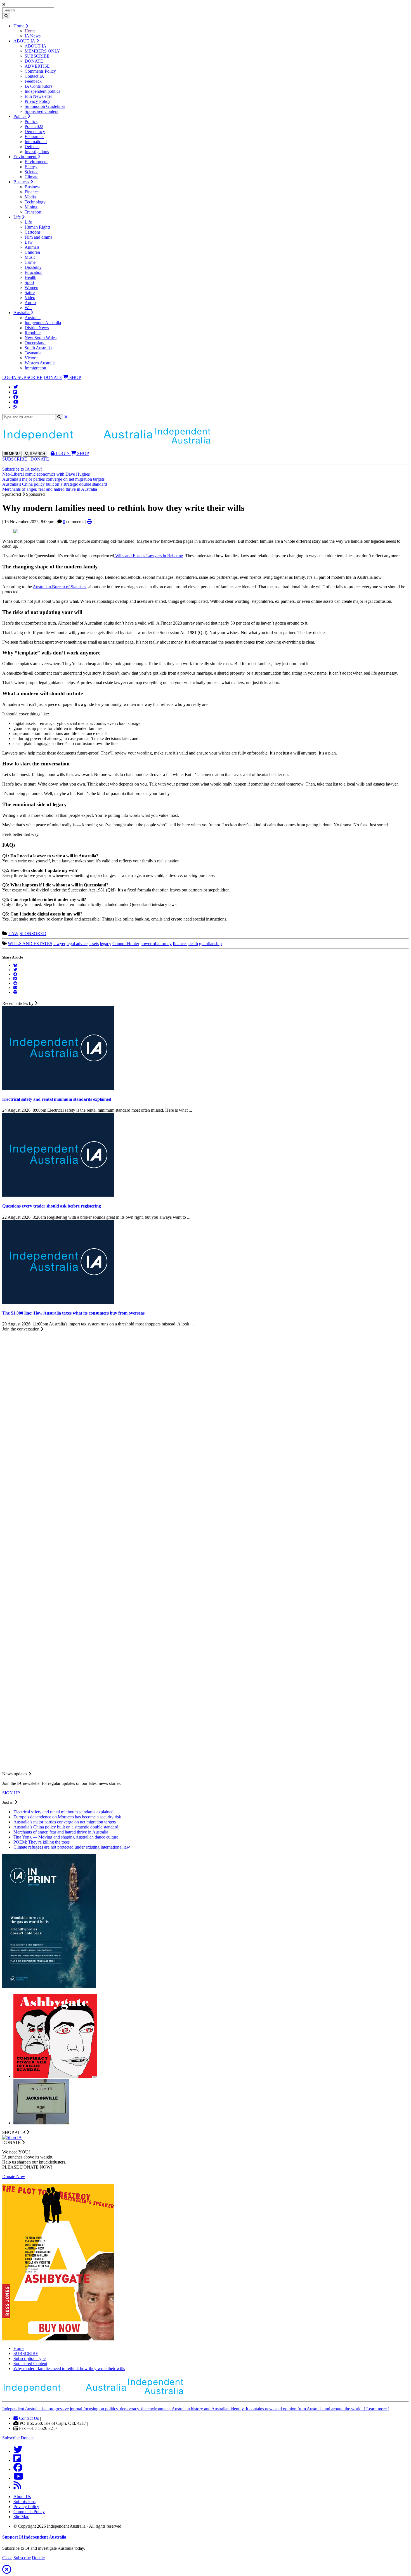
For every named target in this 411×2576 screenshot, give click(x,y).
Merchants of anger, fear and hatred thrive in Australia (50, 489)
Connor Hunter (126, 944)
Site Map (21, 2517)
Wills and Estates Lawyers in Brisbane (149, 556)
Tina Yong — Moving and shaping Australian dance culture (66, 1837)
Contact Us (28, 2418)
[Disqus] (206, 1546)
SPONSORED (33, 934)
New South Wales (41, 338)
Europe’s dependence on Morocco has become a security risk (67, 1817)
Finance (32, 192)
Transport (33, 212)
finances (180, 944)
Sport (29, 282)
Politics (20, 116)
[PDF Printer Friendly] (89, 522)
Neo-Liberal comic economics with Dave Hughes (46, 474)
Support (34, 2537)
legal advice (77, 944)
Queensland (35, 343)
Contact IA (34, 76)
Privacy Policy (37, 101)
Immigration (35, 368)
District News (37, 328)
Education (34, 272)
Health (30, 277)
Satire (30, 292)
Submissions (24, 2502)
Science (31, 172)
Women (31, 287)
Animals (32, 247)
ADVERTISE (37, 66)
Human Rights (37, 227)
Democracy (35, 131)
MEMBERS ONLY (42, 51)
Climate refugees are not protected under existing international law (72, 1847)
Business (22, 182)
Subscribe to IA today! (22, 469)
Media (30, 197)
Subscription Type (29, 2358)
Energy (31, 167)
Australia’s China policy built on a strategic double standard (55, 484)
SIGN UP (11, 1793)
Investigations (37, 152)
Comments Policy (40, 71)
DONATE (34, 61)
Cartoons (33, 232)
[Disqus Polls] (206, 1401)
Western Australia (40, 363)
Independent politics (42, 91)
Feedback (33, 81)
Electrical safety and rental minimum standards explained (63, 1812)
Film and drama (38, 237)
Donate (27, 2438)
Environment (25, 157)
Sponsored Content (42, 111)
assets (94, 944)
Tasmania (33, 353)
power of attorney (156, 944)
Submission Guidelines (45, 106)
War (28, 308)
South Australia (38, 348)
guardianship (210, 944)
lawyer (59, 944)
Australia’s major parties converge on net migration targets (53, 479)
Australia (22, 313)
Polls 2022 (34, 126)
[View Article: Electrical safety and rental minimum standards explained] (58, 1088)
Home (19, 26)
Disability (33, 267)
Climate (31, 177)
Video (30, 297)
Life (18, 217)
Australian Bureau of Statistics (59, 587)
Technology (35, 202)
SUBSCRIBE (37, 56)
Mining (31, 207)
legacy (106, 944)
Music (30, 257)
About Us (22, 2496)
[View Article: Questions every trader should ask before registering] (58, 1195)
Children (32, 252)
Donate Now (14, 2177)
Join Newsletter (38, 96)
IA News (33, 36)
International (36, 142)
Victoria (32, 358)
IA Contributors (38, 86)
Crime (30, 262)
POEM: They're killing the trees (42, 1842)
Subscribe (11, 2438)
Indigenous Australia (43, 323)
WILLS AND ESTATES (30, 944)
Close (7, 2558)
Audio (30, 303)
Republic (33, 333)
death (193, 944)
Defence (32, 147)
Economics (34, 137)
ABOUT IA (25, 41)
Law (29, 242)
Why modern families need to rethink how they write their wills (69, 2369)
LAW (13, 934)
